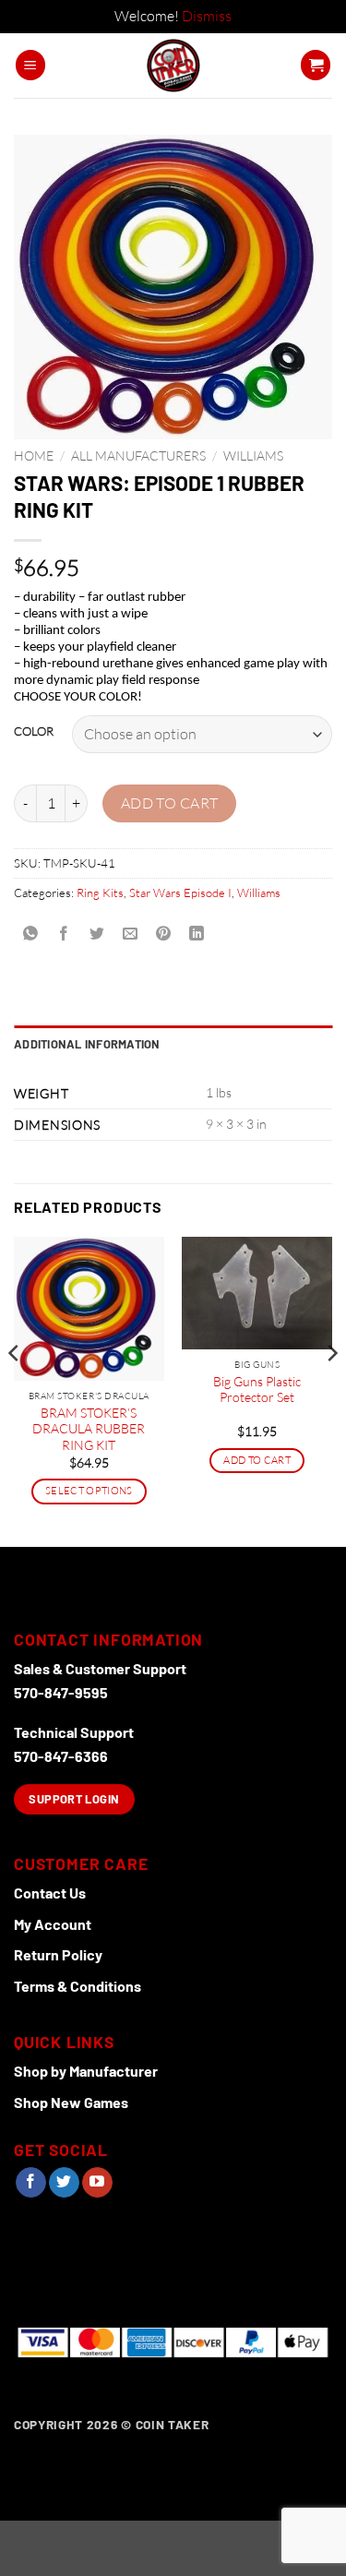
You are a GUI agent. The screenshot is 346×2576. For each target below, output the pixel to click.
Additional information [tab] (87, 1044)
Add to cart (170, 803)
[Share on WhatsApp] (31, 934)
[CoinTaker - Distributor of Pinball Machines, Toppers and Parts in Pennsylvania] (173, 66)
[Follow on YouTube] (97, 2183)
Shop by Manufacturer (86, 2071)
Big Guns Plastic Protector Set (257, 1390)
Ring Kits (100, 893)
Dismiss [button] (207, 16)
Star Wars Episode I (180, 893)
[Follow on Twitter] (64, 2183)
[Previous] (15, 1390)
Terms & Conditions (78, 1986)
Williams (253, 455)
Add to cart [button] (257, 1460)
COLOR (34, 732)
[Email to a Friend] (131, 934)
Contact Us (50, 1893)
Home (34, 455)
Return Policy (58, 1954)
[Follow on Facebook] (31, 2183)
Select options (89, 1491)
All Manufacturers (138, 455)
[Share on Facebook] (64, 934)
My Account (53, 1924)
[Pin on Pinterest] (164, 934)
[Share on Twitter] (97, 934)
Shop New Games (71, 2102)
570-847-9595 (61, 1692)
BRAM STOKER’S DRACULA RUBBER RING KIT (89, 1429)
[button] (30, 65)
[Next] (331, 1390)
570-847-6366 (61, 1756)
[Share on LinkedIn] (197, 934)
